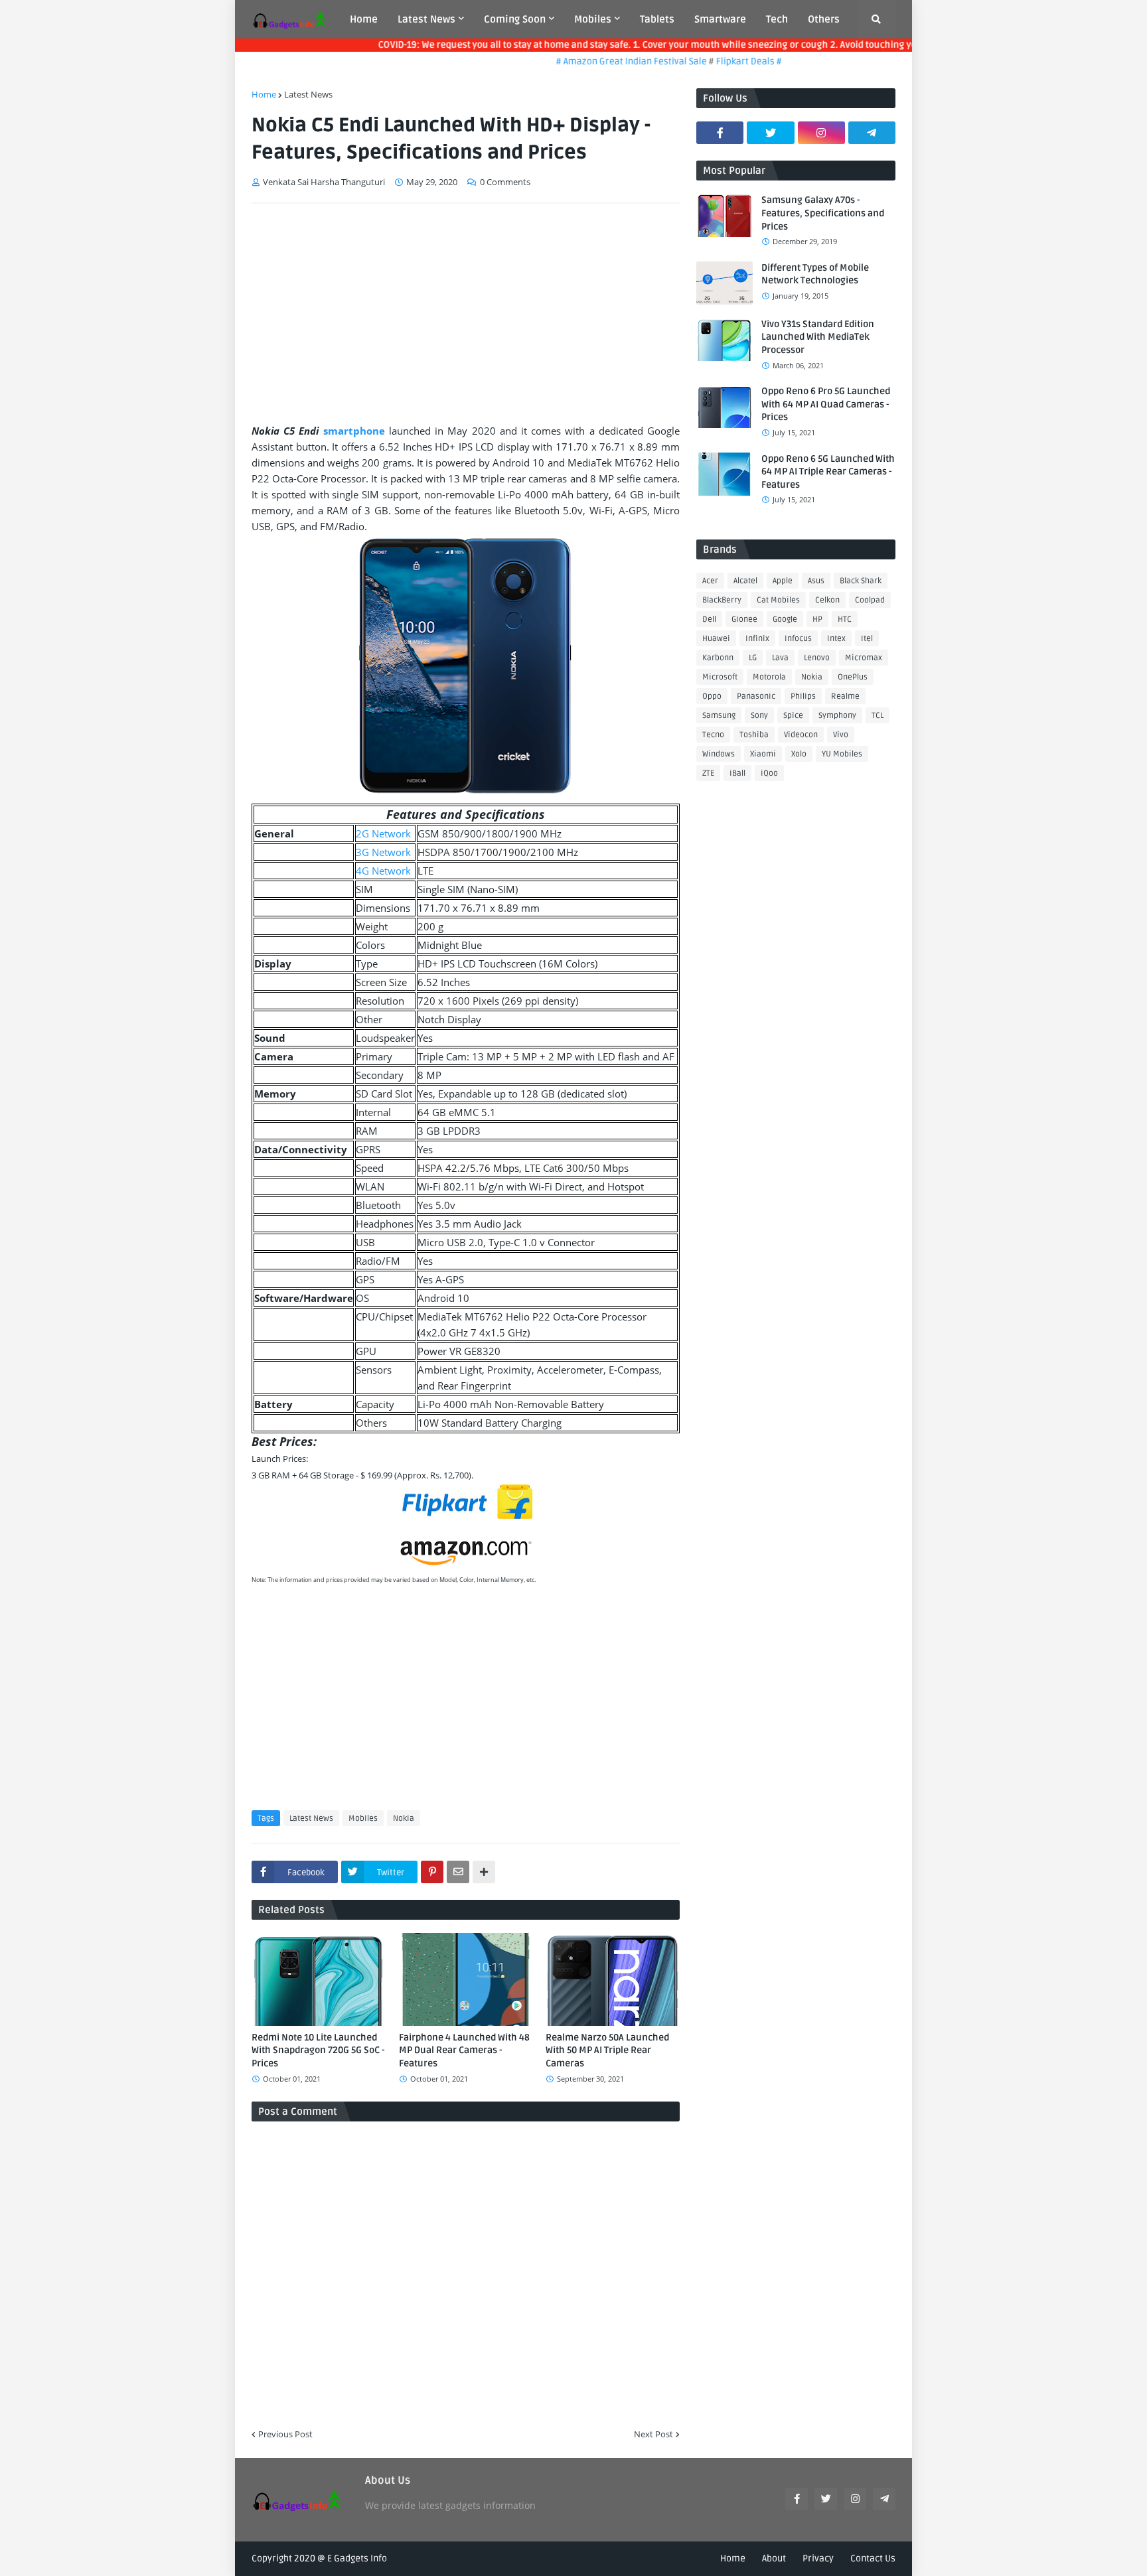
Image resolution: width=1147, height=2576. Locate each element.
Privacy (818, 2558)
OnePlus (853, 677)
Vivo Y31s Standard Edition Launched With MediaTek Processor (818, 337)
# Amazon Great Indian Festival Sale (599, 61)
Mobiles (363, 1819)
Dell (709, 619)
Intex (836, 639)
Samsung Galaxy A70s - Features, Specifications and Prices (823, 213)
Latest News (308, 94)
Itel (867, 639)
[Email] (458, 1872)
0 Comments (505, 182)
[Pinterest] (432, 1872)
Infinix (757, 639)
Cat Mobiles (778, 600)
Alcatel (745, 581)
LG (753, 658)
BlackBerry (722, 600)
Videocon (801, 735)
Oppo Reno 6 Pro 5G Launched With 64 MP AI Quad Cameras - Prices (826, 404)
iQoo (769, 773)
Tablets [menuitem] (657, 19)
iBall (737, 773)
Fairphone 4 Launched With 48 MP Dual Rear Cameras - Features (464, 2050)
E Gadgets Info (357, 2558)
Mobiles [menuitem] (593, 19)
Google (785, 619)
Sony (759, 716)
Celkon (827, 600)
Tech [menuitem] (777, 19)
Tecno (713, 735)
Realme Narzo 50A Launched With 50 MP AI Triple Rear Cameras (607, 2050)
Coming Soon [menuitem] (515, 19)
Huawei (716, 639)
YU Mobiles (842, 754)
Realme (845, 696)
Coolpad (870, 600)
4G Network (383, 871)
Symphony (837, 716)
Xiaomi (763, 754)
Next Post (653, 2434)
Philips (803, 696)
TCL (878, 716)
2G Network (383, 833)
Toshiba (754, 735)
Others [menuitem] (824, 19)
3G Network (383, 852)
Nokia (404, 1819)
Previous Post (285, 2434)
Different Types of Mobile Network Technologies (815, 274)
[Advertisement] (466, 313)
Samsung (719, 716)
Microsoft (720, 677)
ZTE (708, 773)
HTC (845, 619)
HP (817, 619)
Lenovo (817, 658)
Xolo (799, 754)
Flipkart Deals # (716, 61)
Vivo (841, 735)
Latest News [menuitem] (426, 19)
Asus (816, 581)
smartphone (354, 431)
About (774, 2558)
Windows (719, 754)
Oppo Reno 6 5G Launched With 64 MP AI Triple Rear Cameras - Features (828, 472)
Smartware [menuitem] (720, 19)
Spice (793, 716)
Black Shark (861, 581)
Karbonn (718, 658)
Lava (780, 658)
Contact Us (873, 2558)
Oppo (712, 696)
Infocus (798, 639)
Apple (783, 581)
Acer (710, 581)
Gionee (744, 619)
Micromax (864, 658)
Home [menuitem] (364, 19)
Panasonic (756, 696)
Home (264, 94)
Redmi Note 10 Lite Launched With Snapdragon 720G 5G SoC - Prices (318, 2050)
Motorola (769, 677)
